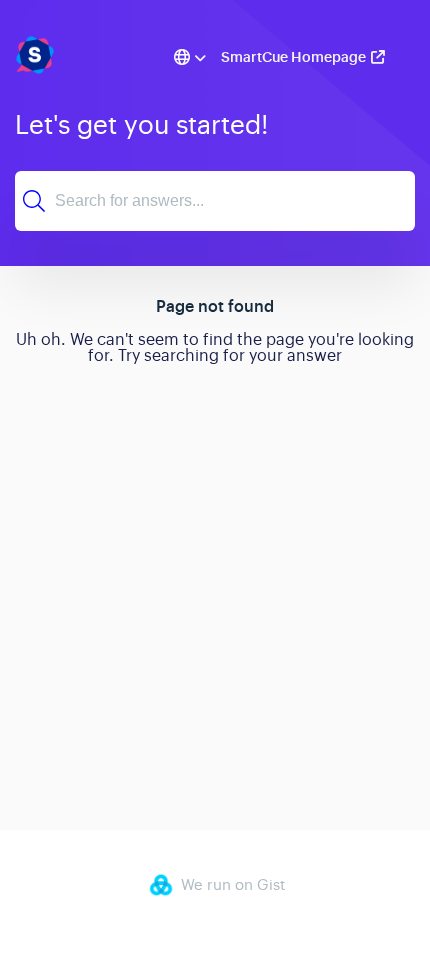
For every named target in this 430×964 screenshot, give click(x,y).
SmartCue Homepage (293, 57)
